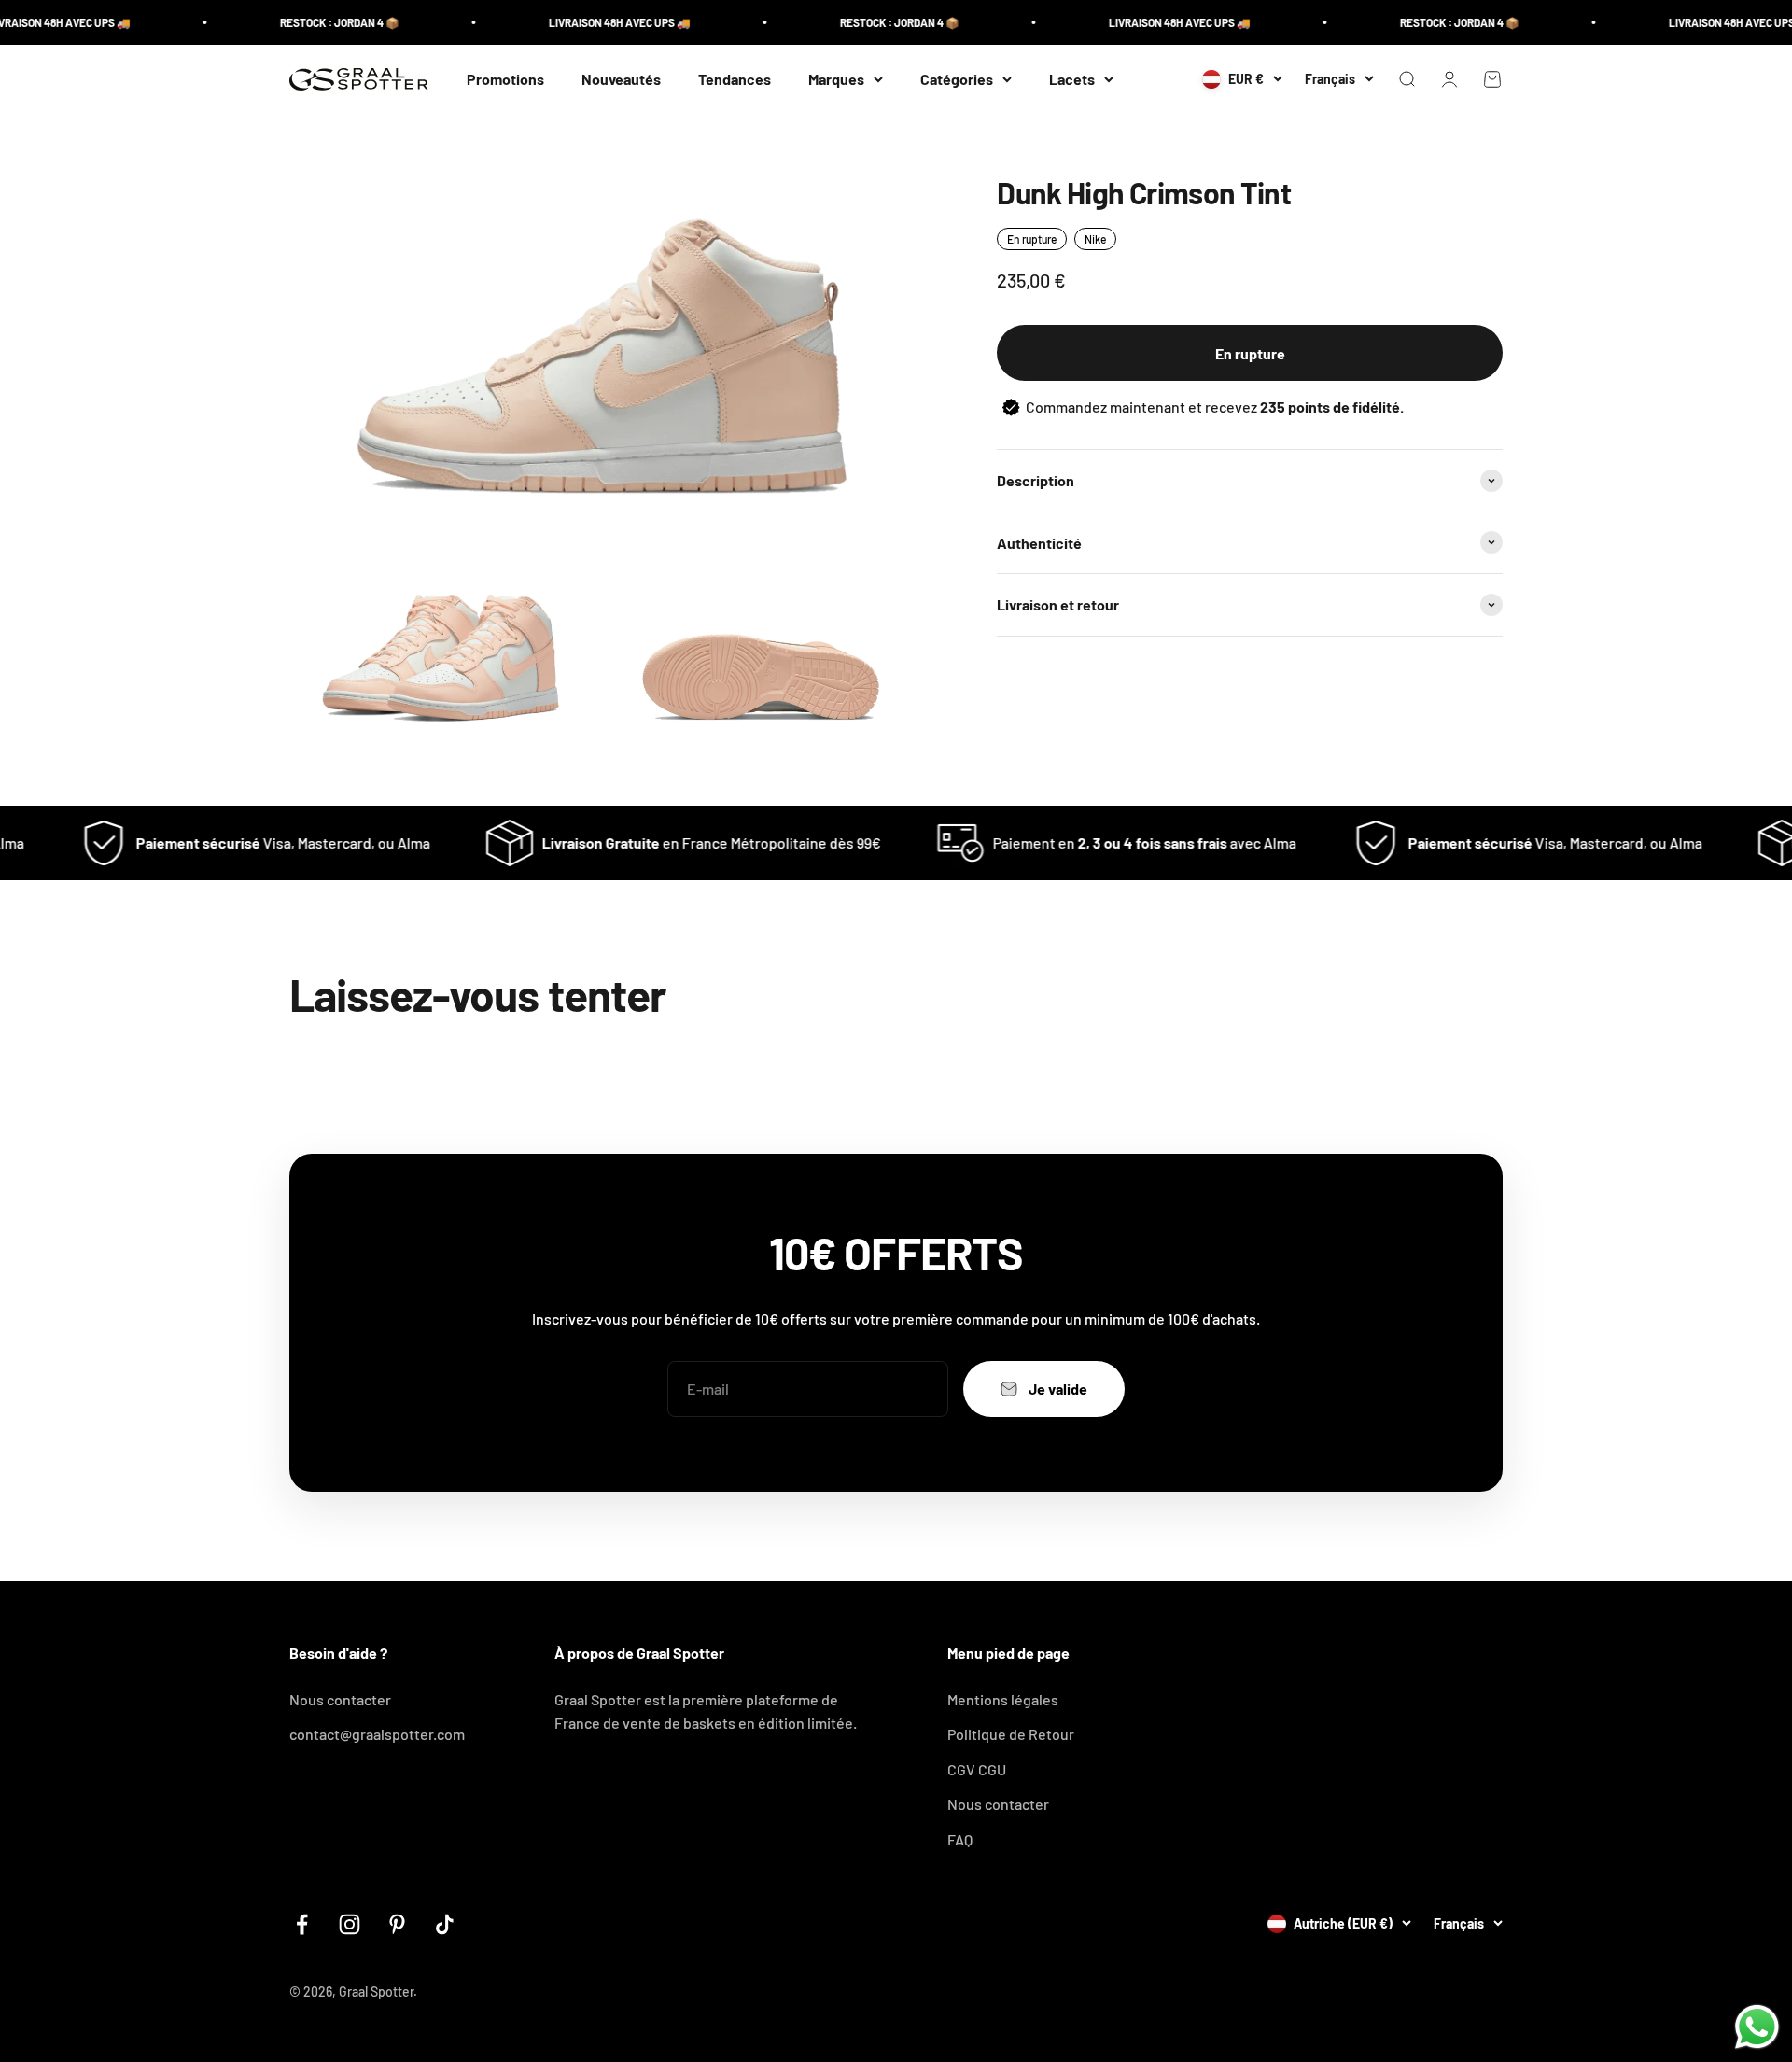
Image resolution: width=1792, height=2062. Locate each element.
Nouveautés (621, 79)
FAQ (960, 1839)
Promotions (505, 79)
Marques (836, 79)
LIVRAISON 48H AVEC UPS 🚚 (581, 22)
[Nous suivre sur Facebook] (302, 1924)
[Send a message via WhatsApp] (1757, 2027)
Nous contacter (340, 1699)
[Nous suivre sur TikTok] (445, 1924)
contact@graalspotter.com (377, 1734)
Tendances (735, 79)
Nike (1095, 239)
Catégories (957, 79)
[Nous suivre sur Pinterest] (397, 1924)
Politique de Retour (1011, 1734)
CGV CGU (977, 1769)
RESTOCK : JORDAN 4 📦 (301, 22)
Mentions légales (1003, 1699)
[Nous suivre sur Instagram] (350, 1924)
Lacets (1072, 79)
